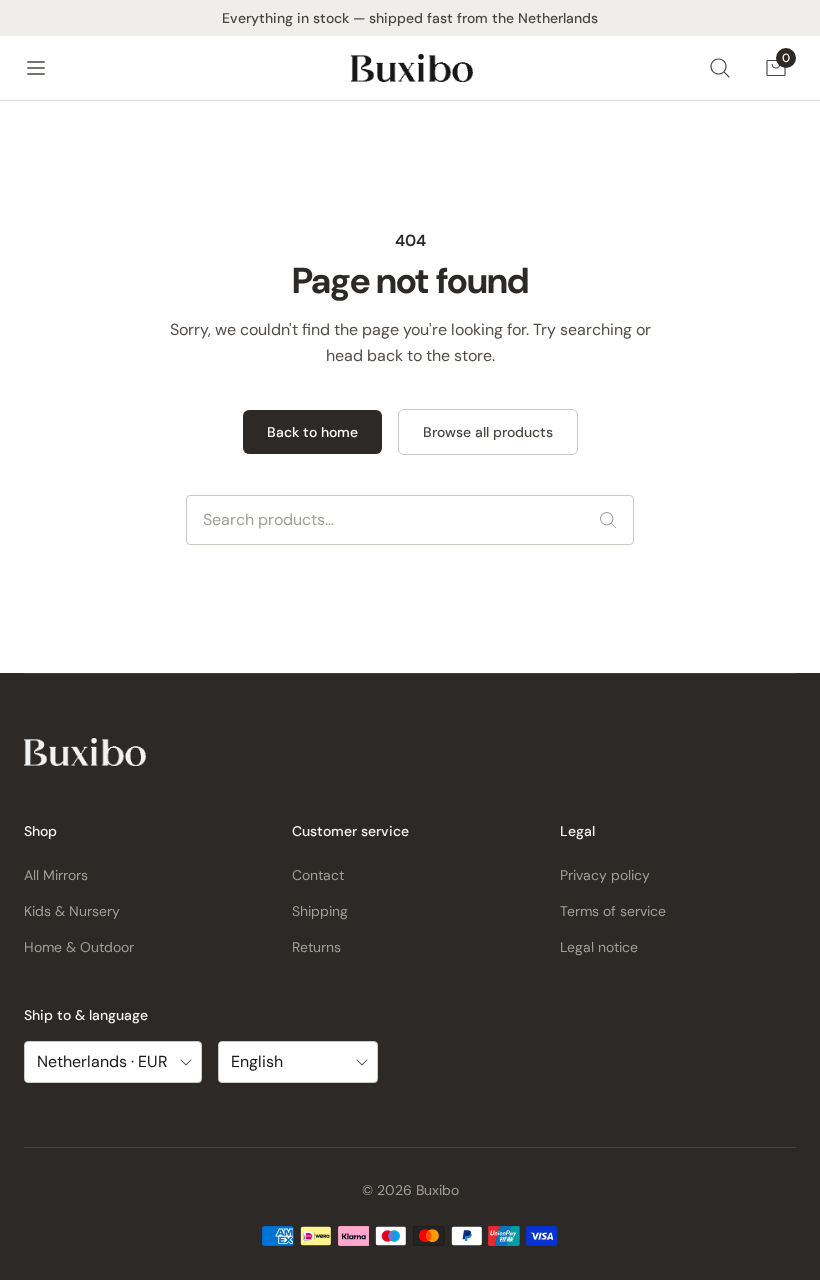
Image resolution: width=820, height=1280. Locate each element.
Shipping (320, 911)
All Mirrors (56, 875)
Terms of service (613, 911)
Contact (318, 875)
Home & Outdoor (79, 947)
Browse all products (488, 432)
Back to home (312, 432)
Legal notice (599, 947)
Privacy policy (605, 875)
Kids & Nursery (72, 911)
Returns (316, 947)
